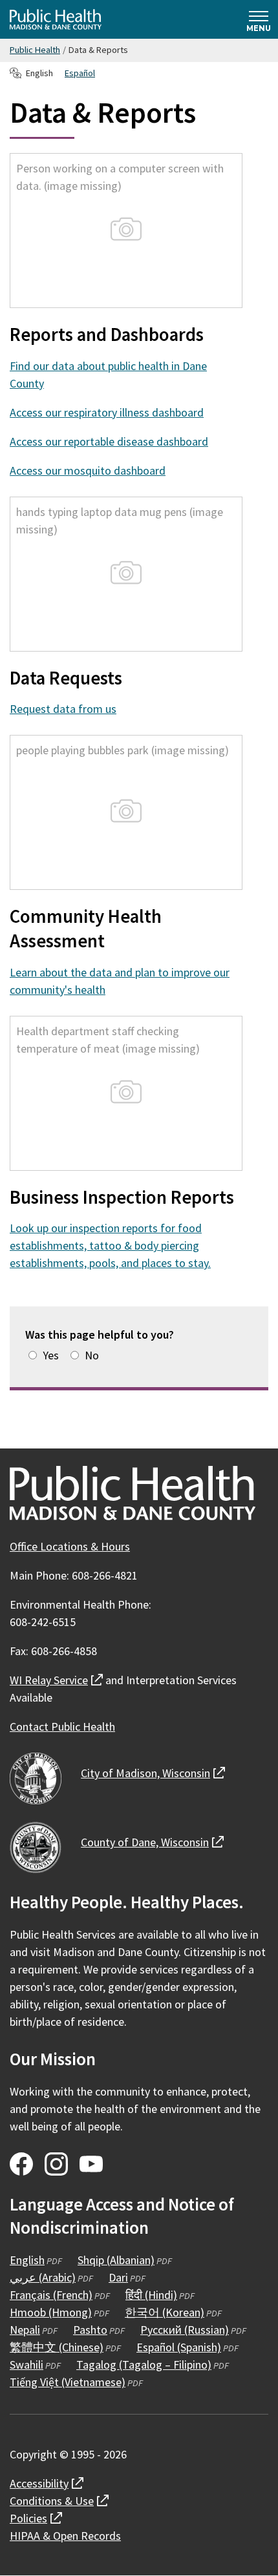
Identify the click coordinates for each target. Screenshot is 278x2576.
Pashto (90, 2330)
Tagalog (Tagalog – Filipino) (144, 2365)
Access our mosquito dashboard (88, 470)
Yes (51, 1355)
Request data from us (63, 709)
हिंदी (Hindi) (151, 2295)
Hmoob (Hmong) (51, 2312)
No (92, 1355)
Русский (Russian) (185, 2330)
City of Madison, (153, 1773)
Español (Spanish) (179, 2347)
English (27, 2260)
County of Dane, (152, 1842)
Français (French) (51, 2295)
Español (80, 73)
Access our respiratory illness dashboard (107, 412)
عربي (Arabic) (43, 2277)
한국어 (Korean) (165, 2312)
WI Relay (56, 1680)
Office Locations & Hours (70, 1546)
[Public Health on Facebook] (21, 2164)
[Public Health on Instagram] (56, 2164)
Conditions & (59, 2501)
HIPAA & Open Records (65, 2536)
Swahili (27, 2365)
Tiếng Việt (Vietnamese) (68, 2382)
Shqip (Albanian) (116, 2260)
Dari (118, 2277)
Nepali (25, 2330)
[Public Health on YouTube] (91, 2164)
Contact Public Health (62, 1726)
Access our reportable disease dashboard (109, 441)
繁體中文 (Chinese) (57, 2347)
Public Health (35, 50)
